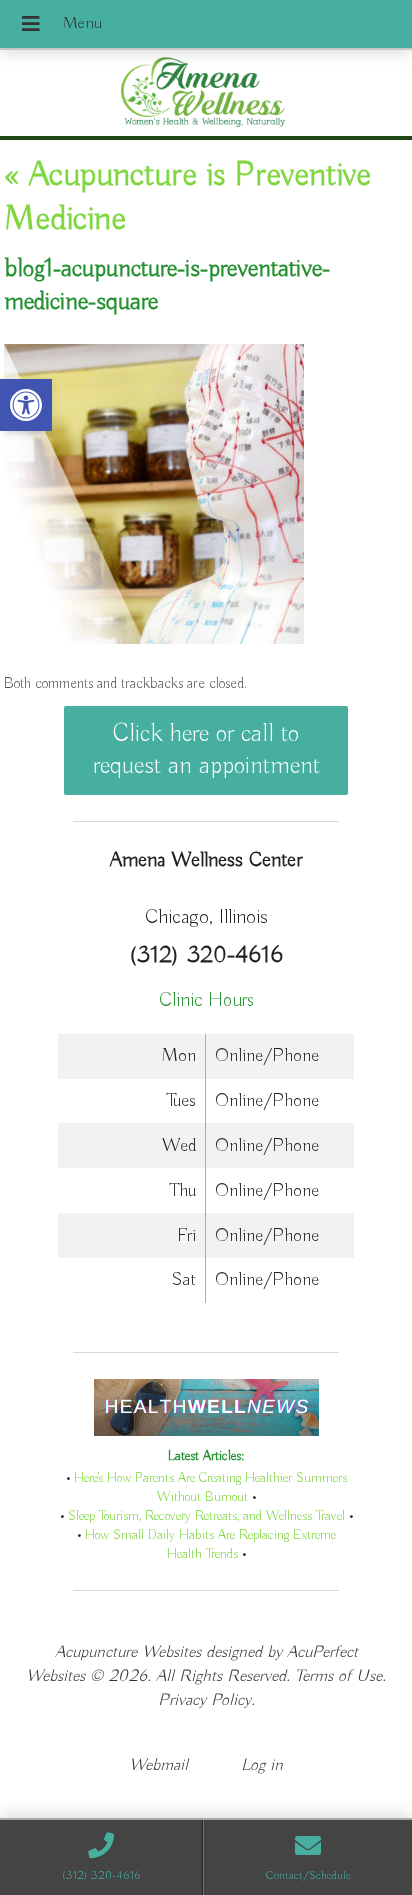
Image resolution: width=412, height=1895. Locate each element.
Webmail (158, 1765)
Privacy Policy (204, 1700)
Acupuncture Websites (128, 1652)
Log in (262, 1765)
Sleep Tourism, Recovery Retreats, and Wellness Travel (206, 1516)
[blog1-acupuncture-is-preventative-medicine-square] (154, 639)
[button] (26, 405)
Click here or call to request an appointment (206, 750)
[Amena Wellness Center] (206, 95)
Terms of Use (338, 1676)
